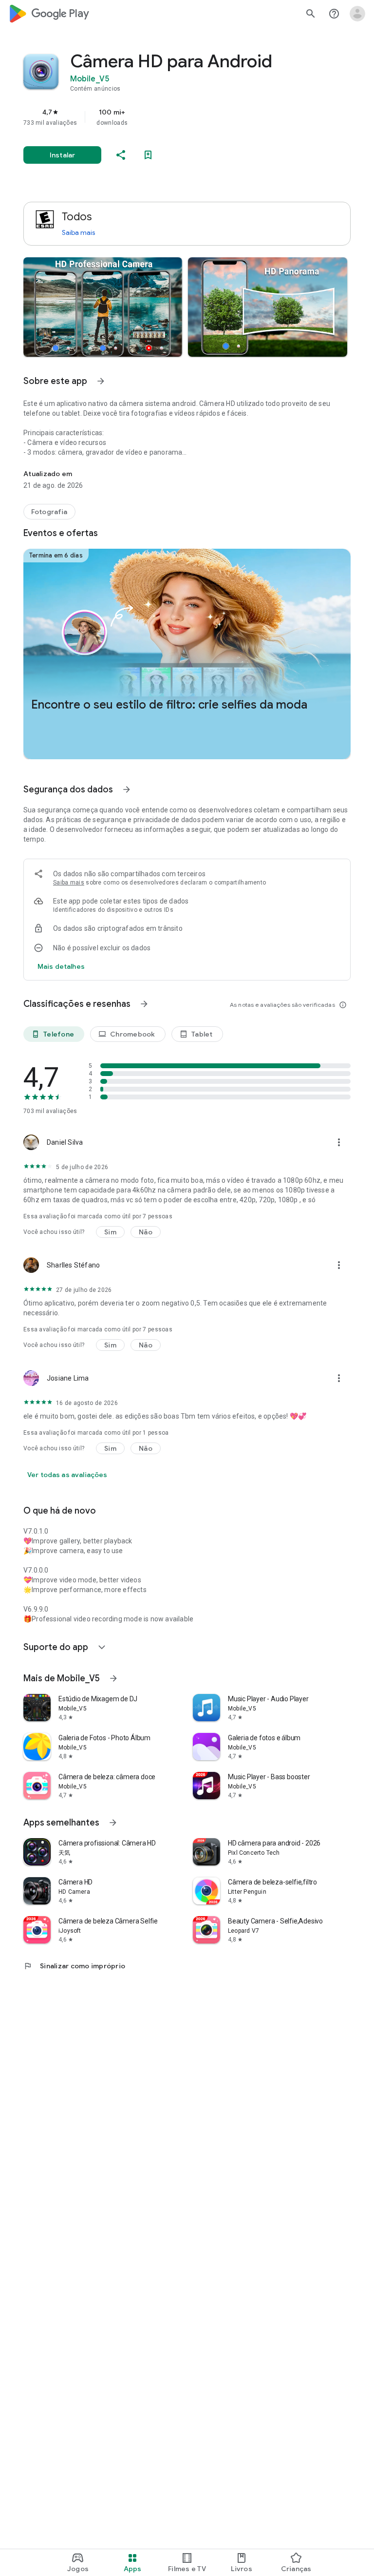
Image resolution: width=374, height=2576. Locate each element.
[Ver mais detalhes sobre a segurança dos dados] (61, 966)
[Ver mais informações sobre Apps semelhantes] (113, 1823)
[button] (103, 307)
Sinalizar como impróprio (74, 1966)
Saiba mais (78, 232)
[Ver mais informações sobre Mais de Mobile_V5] (113, 1678)
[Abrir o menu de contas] (357, 14)
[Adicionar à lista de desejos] (148, 155)
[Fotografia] (49, 512)
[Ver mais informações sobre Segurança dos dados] (127, 789)
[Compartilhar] (121, 155)
